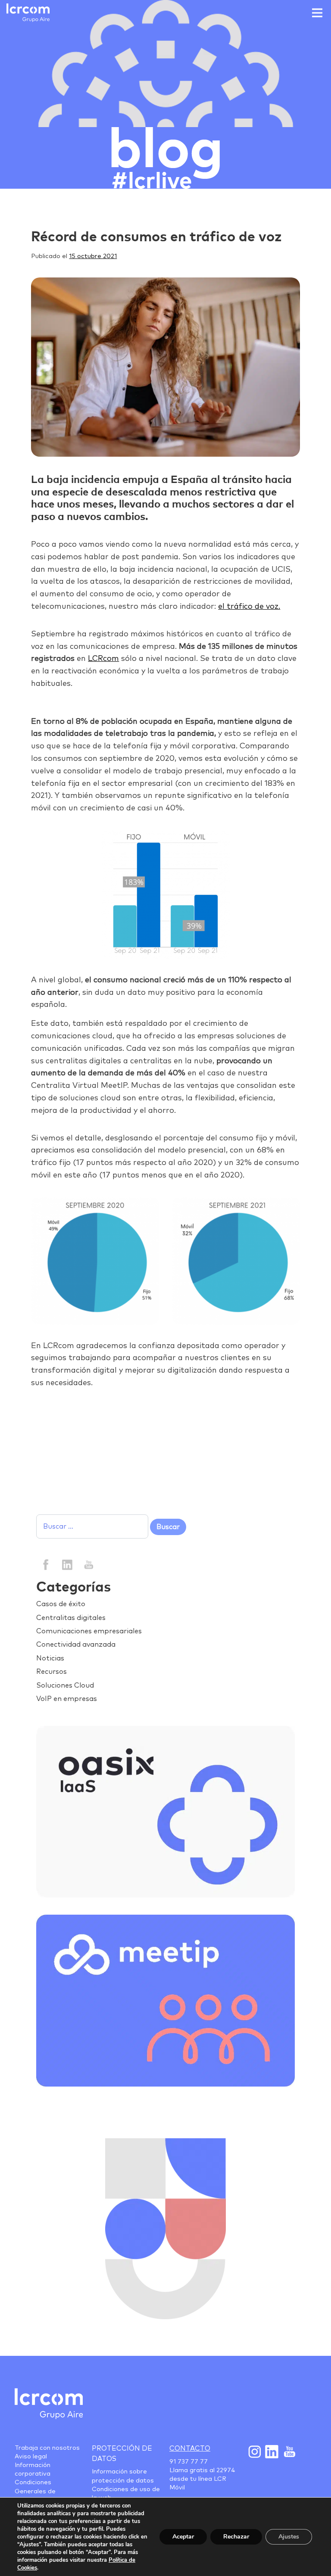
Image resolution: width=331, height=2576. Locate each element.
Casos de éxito (61, 1604)
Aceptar (183, 2537)
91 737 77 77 (189, 2462)
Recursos (52, 1672)
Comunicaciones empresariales (89, 1631)
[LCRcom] (28, 13)
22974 (226, 2470)
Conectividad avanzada (76, 1645)
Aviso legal (31, 2457)
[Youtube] (289, 2451)
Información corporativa (33, 2470)
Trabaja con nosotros (47, 2448)
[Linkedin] (67, 1564)
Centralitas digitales (71, 1618)
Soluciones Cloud (65, 1685)
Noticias (50, 1658)
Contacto (190, 2448)
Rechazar (236, 2537)
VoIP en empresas (67, 1699)
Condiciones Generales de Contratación (35, 2491)
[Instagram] (254, 2451)
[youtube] (88, 1564)
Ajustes (289, 2537)
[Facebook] (46, 1564)
